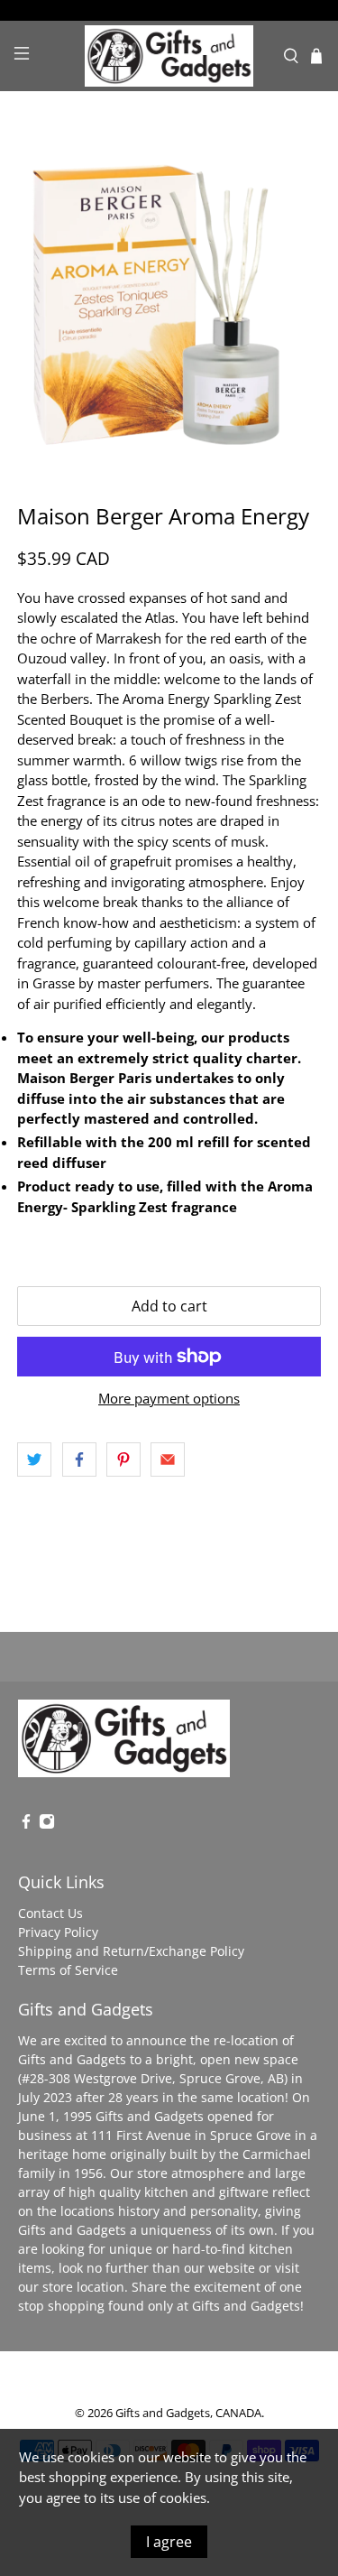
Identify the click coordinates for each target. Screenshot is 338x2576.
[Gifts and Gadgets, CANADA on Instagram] (47, 1825)
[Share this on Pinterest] (123, 1459)
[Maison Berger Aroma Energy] (169, 297)
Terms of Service (68, 1970)
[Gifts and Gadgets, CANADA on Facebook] (26, 1825)
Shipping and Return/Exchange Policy (131, 1951)
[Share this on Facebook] (79, 1459)
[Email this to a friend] (168, 1459)
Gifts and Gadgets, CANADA (188, 2413)
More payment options (169, 1398)
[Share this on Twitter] (34, 1459)
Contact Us (50, 1913)
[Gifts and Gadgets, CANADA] (169, 56)
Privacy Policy (58, 1932)
